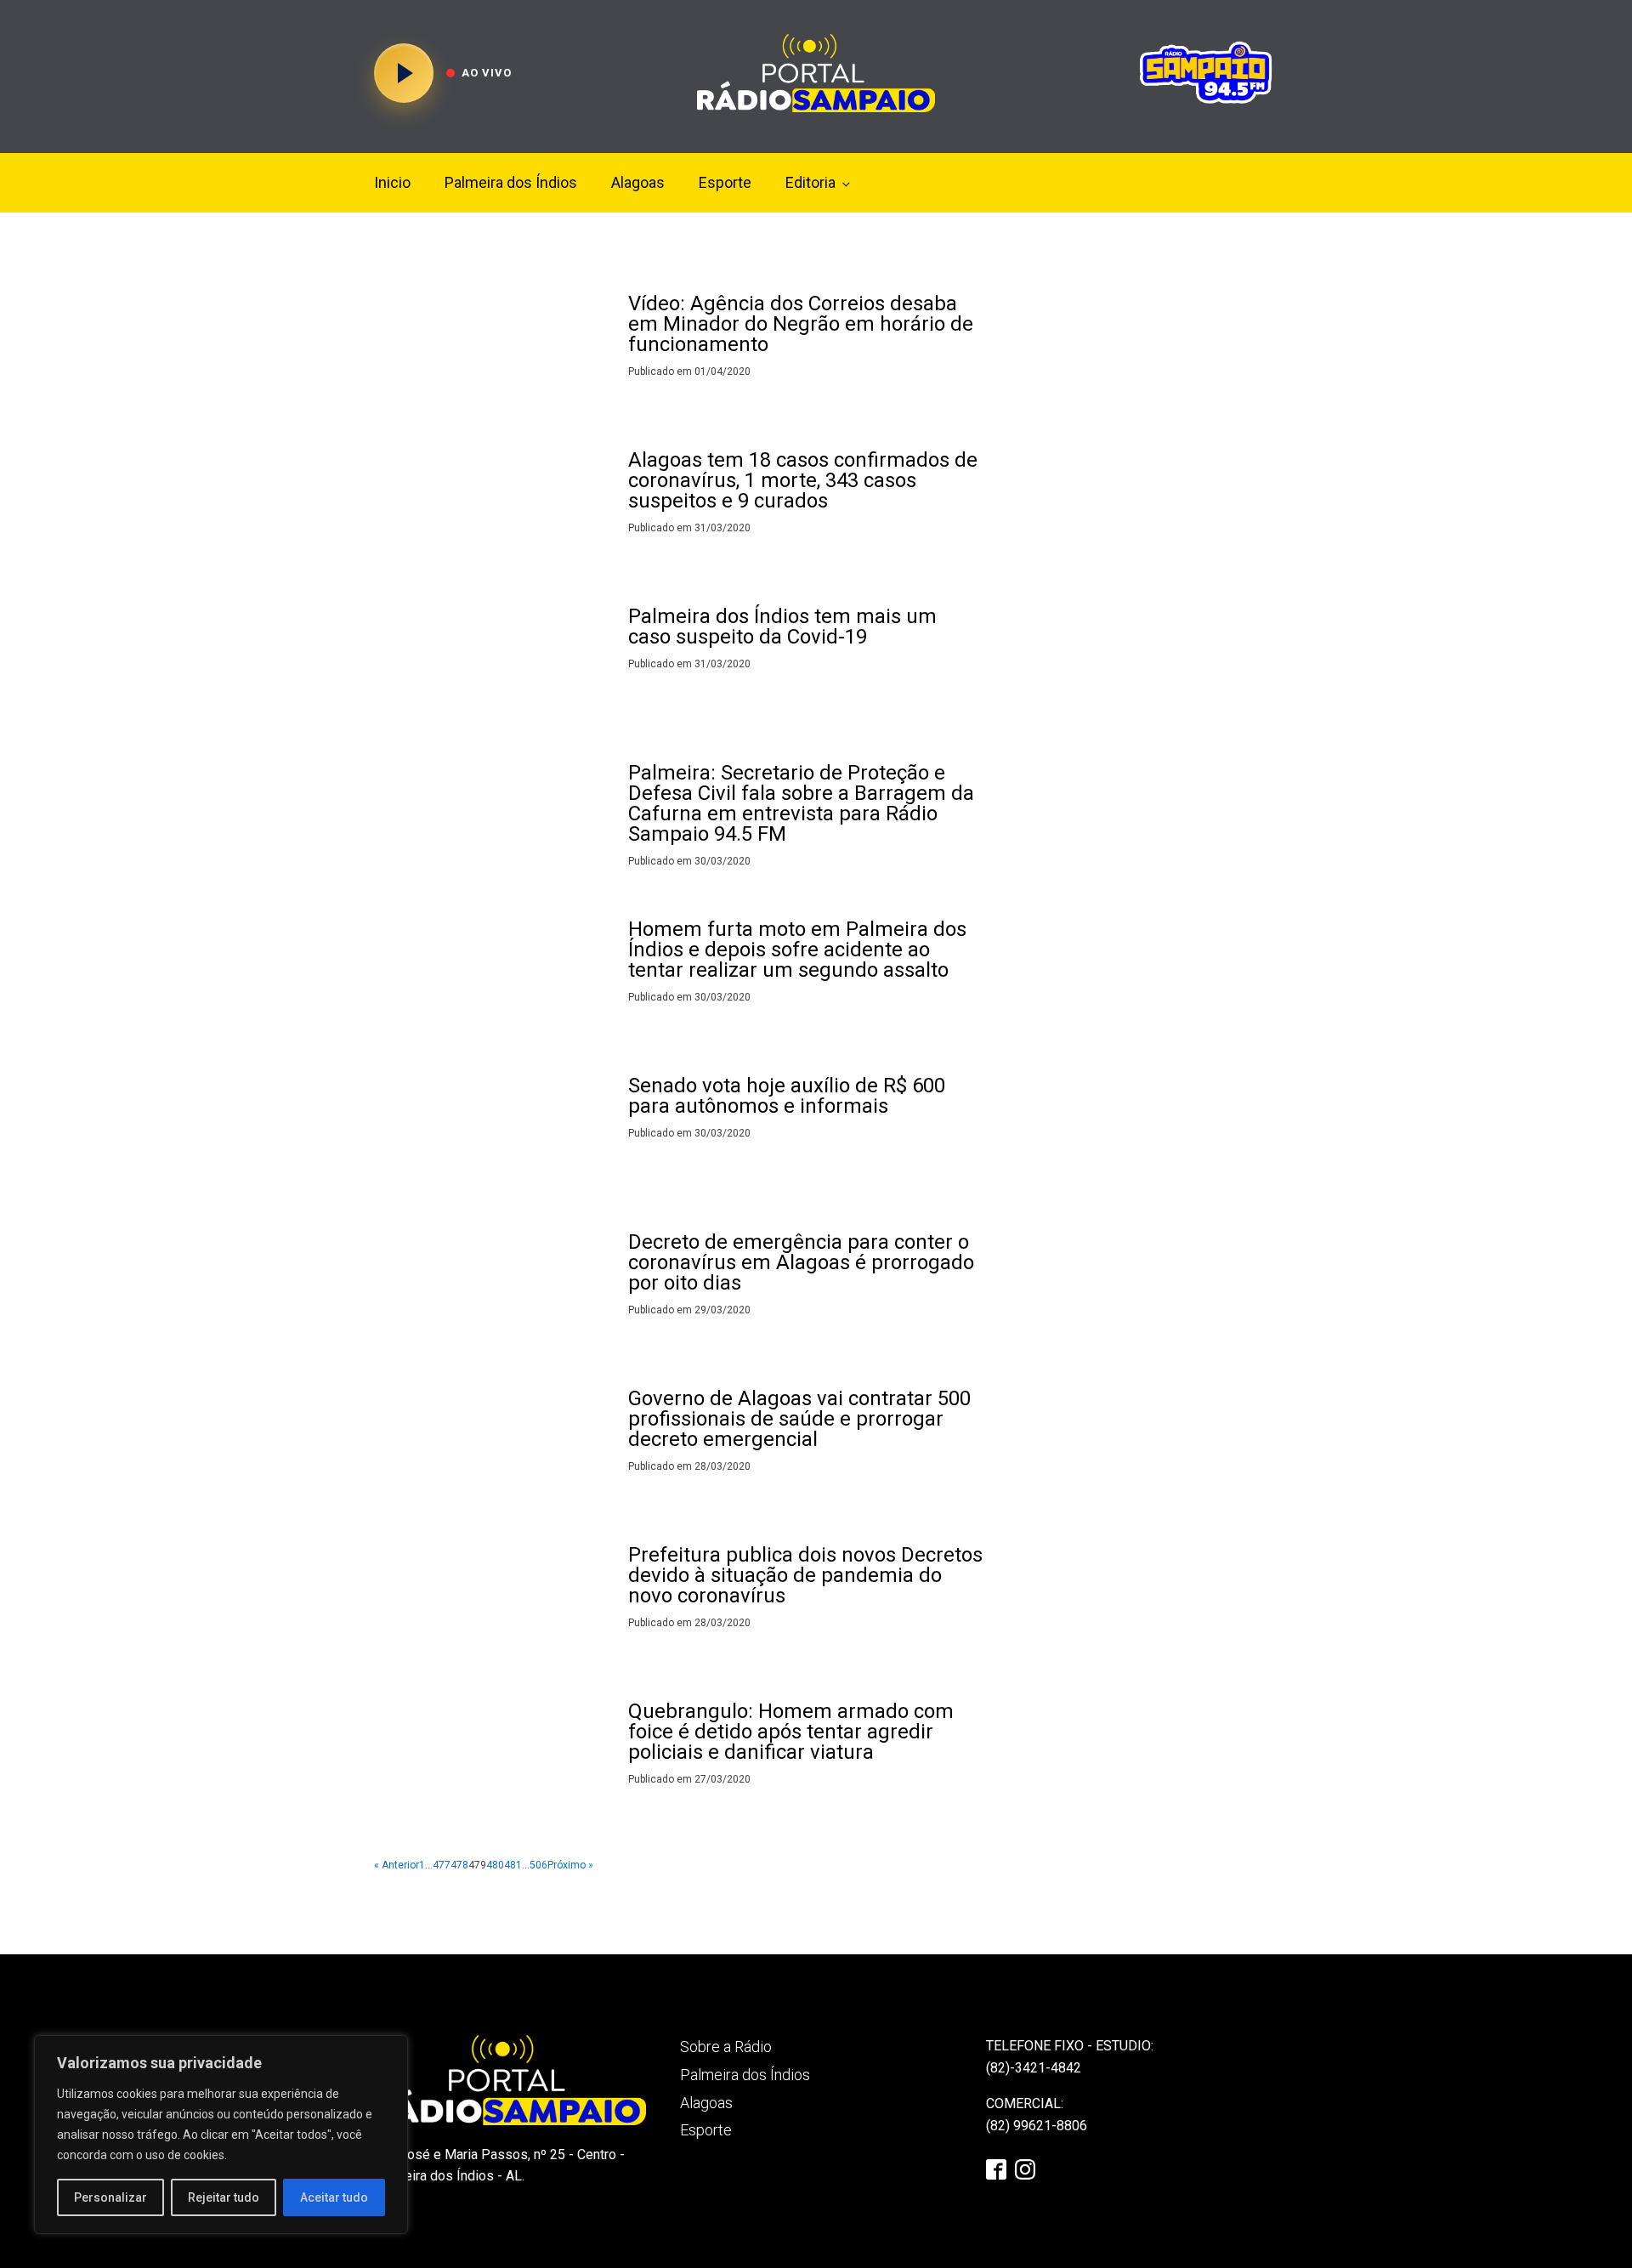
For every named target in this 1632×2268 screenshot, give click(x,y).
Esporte (725, 182)
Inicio (392, 182)
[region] (221, 2135)
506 (538, 1865)
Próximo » (570, 1865)
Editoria (810, 182)
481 (513, 1865)
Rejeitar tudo (224, 2197)
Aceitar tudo (334, 2197)
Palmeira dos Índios (511, 182)
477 (442, 1865)
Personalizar (110, 2197)
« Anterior (397, 1865)
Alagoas (638, 182)
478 (459, 1865)
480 (495, 1865)
